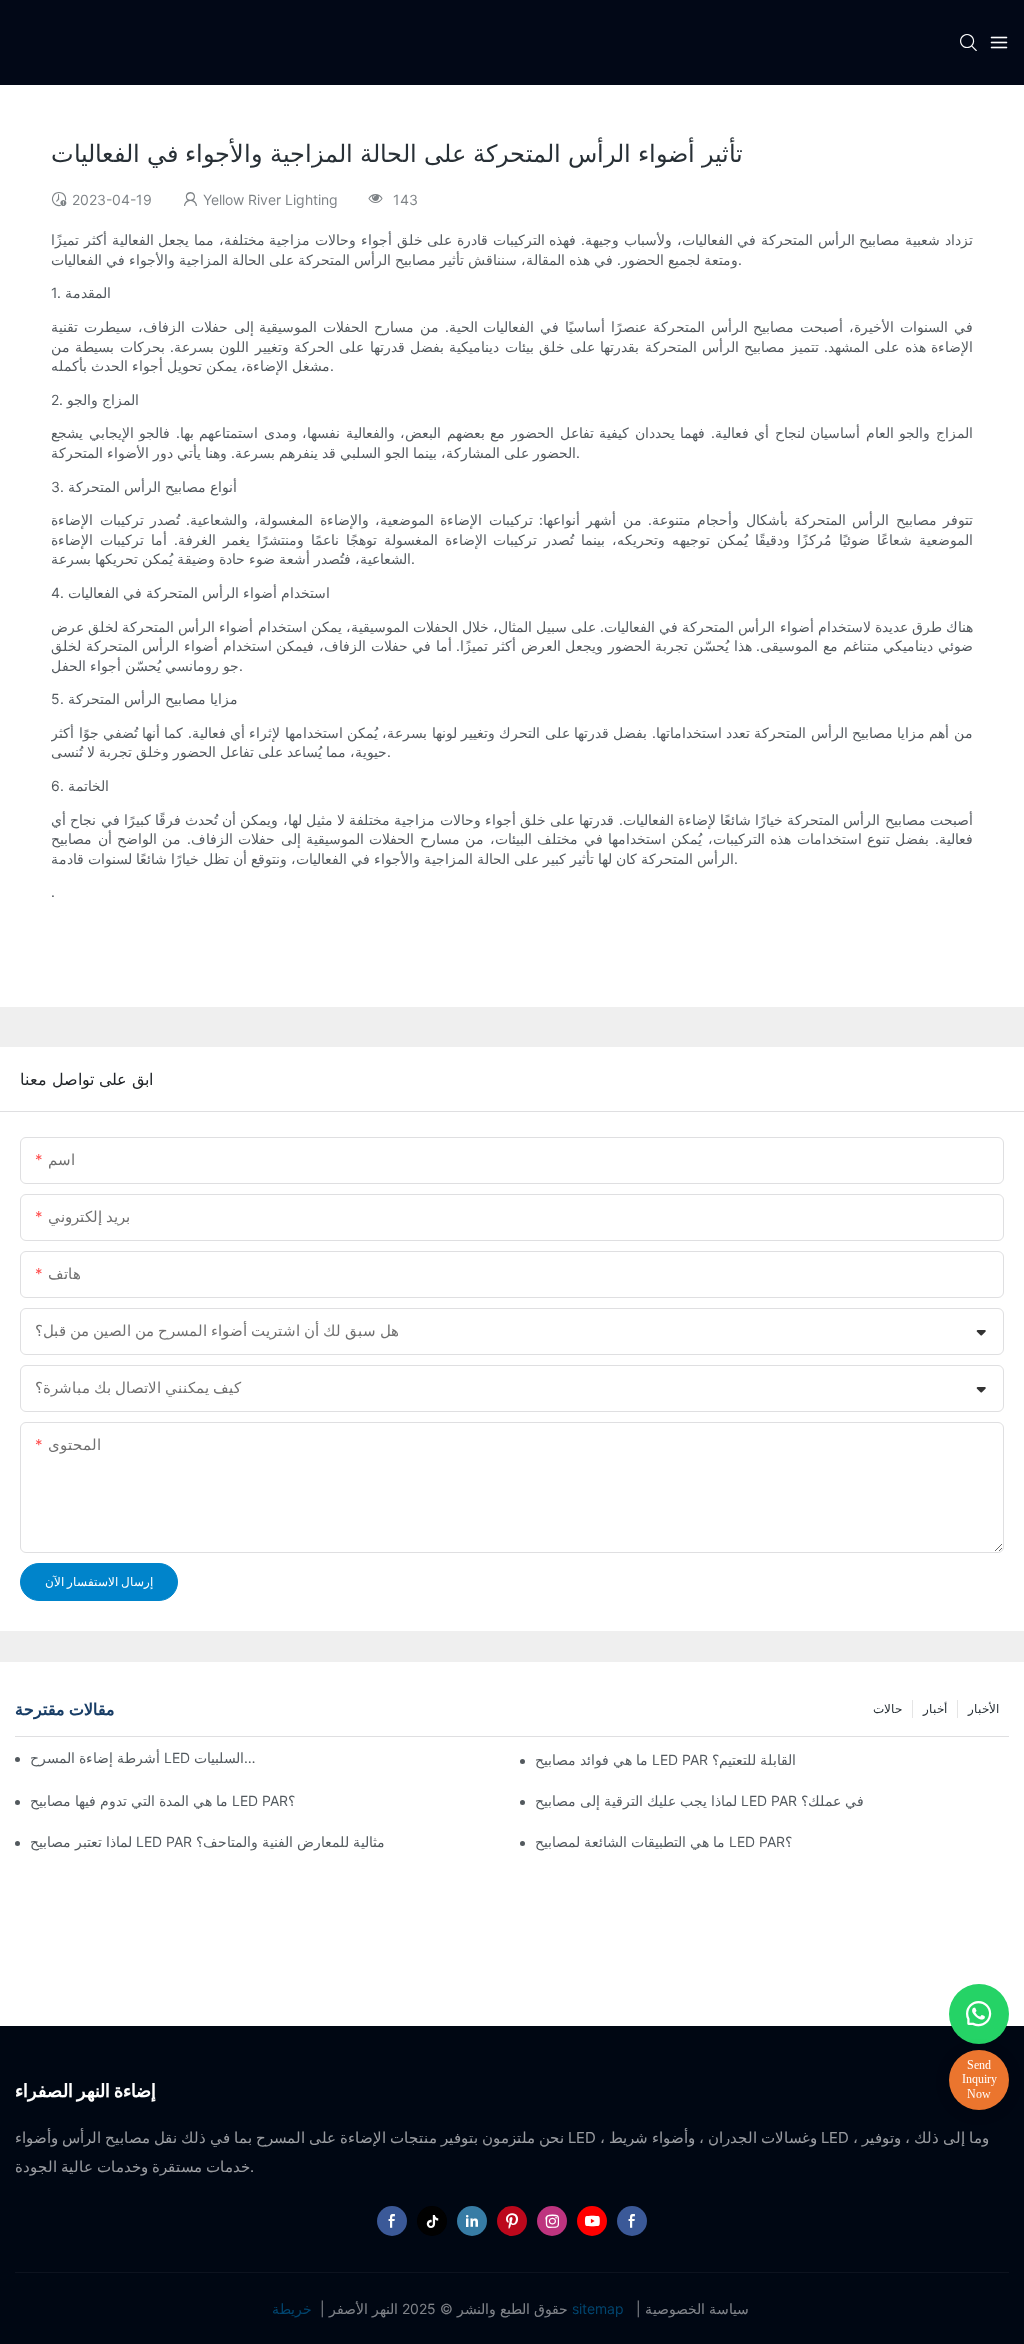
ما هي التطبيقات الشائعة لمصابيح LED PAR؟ (663, 1841)
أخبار (935, 1708)
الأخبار (983, 1708)
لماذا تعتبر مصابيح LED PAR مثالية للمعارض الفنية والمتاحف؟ (207, 1841)
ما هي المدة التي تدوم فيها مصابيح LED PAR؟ (162, 1800)
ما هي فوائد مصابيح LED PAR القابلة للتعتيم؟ (665, 1759)
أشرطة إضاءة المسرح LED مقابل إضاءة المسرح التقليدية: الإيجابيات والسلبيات (144, 1757)
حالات (887, 1708)
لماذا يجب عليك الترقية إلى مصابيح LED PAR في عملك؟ (699, 1800)
